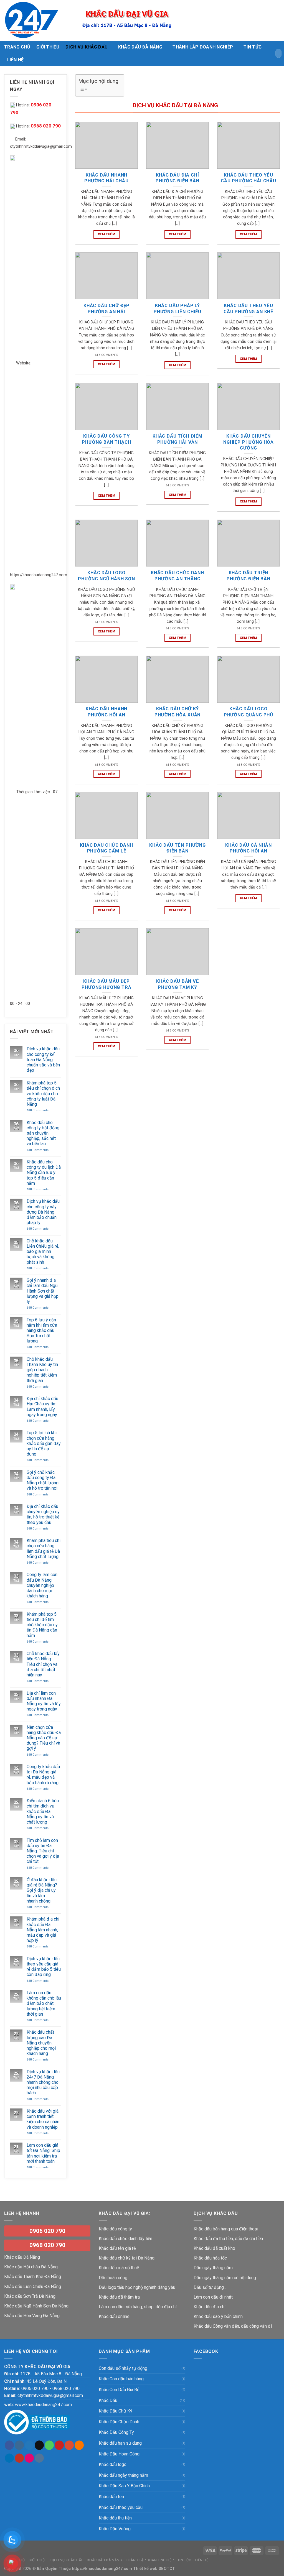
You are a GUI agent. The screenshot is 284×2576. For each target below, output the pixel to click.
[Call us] (49, 2445)
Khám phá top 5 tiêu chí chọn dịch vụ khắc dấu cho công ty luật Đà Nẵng (43, 1094)
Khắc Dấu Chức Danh (119, 2422)
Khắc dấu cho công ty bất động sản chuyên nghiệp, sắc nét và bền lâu (43, 1133)
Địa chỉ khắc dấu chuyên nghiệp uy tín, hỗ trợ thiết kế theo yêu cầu (43, 1514)
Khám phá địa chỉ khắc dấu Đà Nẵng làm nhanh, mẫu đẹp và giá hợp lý (43, 1930)
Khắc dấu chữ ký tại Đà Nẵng (127, 2258)
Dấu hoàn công (113, 2278)
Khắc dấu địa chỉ (210, 2307)
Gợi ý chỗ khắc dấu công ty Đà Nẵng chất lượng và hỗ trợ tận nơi (43, 1480)
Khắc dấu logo (113, 2464)
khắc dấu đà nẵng (140, 47)
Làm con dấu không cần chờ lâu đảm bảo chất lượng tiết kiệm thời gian (44, 2003)
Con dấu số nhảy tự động (123, 2368)
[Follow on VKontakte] (39, 2458)
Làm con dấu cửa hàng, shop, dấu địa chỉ (138, 2307)
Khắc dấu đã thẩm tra (119, 2297)
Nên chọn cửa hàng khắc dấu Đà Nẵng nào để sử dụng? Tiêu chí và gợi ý (44, 1738)
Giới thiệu (48, 47)
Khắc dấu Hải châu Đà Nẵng (31, 2267)
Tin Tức (253, 47)
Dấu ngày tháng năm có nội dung (225, 2278)
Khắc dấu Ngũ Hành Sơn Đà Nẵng (36, 2306)
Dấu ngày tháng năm (213, 2268)
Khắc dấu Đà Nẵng (22, 2257)
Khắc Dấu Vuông (115, 2529)
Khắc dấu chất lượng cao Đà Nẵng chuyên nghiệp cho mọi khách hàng (41, 2043)
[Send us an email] (39, 2445)
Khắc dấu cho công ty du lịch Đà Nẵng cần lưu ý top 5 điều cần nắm (44, 1173)
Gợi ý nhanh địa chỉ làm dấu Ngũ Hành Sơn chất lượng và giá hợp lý (43, 1291)
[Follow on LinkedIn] (9, 2458)
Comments (38, 1110)
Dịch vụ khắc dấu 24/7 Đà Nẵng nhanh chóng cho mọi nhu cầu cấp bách (43, 2082)
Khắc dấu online (114, 2316)
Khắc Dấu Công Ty (116, 2432)
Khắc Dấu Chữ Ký (116, 2411)
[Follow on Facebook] (9, 2445)
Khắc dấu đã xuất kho (214, 2248)
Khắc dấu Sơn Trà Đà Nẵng (30, 2296)
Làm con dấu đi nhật (213, 2297)
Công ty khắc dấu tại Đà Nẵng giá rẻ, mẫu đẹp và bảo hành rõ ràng (43, 1775)
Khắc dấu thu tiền (115, 2518)
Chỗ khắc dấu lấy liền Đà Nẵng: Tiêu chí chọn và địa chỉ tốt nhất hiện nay (43, 1664)
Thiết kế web (145, 2569)
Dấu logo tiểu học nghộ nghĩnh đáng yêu (137, 2287)
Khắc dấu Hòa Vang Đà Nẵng (32, 2316)
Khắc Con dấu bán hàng (121, 2379)
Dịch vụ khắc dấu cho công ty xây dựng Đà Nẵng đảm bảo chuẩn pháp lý (43, 1212)
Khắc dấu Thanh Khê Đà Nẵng (33, 2277)
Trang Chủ (17, 47)
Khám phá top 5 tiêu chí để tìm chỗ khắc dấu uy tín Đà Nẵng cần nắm (42, 1625)
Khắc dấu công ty (115, 2229)
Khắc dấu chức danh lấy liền (125, 2239)
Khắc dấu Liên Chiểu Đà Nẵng (33, 2287)
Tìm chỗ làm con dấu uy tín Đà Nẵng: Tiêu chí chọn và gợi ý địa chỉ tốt (43, 1851)
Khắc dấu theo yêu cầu (121, 2507)
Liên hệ (15, 60)
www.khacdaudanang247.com (43, 2405)
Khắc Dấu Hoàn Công (119, 2454)
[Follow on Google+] (69, 2445)
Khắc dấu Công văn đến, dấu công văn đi (233, 2326)
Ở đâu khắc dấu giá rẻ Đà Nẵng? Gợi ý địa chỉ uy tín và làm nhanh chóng (42, 1890)
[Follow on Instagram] (19, 2445)
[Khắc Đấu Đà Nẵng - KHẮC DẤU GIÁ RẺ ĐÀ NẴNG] (32, 20)
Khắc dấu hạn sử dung (120, 2443)
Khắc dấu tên (111, 2497)
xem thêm (106, 234)
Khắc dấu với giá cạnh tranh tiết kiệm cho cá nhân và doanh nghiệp (43, 2119)
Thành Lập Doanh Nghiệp (203, 47)
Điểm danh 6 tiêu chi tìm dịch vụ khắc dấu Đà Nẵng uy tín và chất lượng (43, 1811)
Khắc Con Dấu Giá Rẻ (119, 2390)
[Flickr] (29, 2458)
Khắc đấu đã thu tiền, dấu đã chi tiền (228, 2239)
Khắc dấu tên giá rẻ (117, 2248)
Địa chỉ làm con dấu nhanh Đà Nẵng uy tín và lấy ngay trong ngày (44, 1701)
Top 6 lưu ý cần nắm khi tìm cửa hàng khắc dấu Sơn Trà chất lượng (42, 1331)
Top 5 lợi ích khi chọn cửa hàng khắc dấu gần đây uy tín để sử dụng (44, 1443)
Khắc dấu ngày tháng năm (123, 2475)
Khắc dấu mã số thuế (119, 2268)
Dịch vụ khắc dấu (87, 47)
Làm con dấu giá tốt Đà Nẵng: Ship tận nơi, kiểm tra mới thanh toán (43, 2153)
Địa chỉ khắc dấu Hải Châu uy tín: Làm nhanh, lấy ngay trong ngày (42, 1407)
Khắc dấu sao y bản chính (218, 2316)
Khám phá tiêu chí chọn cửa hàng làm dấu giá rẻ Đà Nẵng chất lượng (44, 1549)
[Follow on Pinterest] (59, 2445)
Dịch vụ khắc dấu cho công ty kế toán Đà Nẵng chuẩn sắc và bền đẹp (43, 1059)
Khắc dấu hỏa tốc (210, 2258)
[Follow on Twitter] (29, 2445)
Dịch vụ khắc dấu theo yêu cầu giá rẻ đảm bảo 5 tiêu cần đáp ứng (44, 1967)
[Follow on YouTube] (19, 2458)
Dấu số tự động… (210, 2287)
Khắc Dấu (108, 2400)
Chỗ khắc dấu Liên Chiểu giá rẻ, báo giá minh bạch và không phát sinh (43, 1252)
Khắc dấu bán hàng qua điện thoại (226, 2229)
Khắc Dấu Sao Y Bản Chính (124, 2486)
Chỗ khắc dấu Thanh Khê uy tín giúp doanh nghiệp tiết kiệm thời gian (42, 1370)
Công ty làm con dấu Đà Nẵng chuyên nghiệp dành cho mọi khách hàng (42, 1585)
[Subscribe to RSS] (79, 2445)
